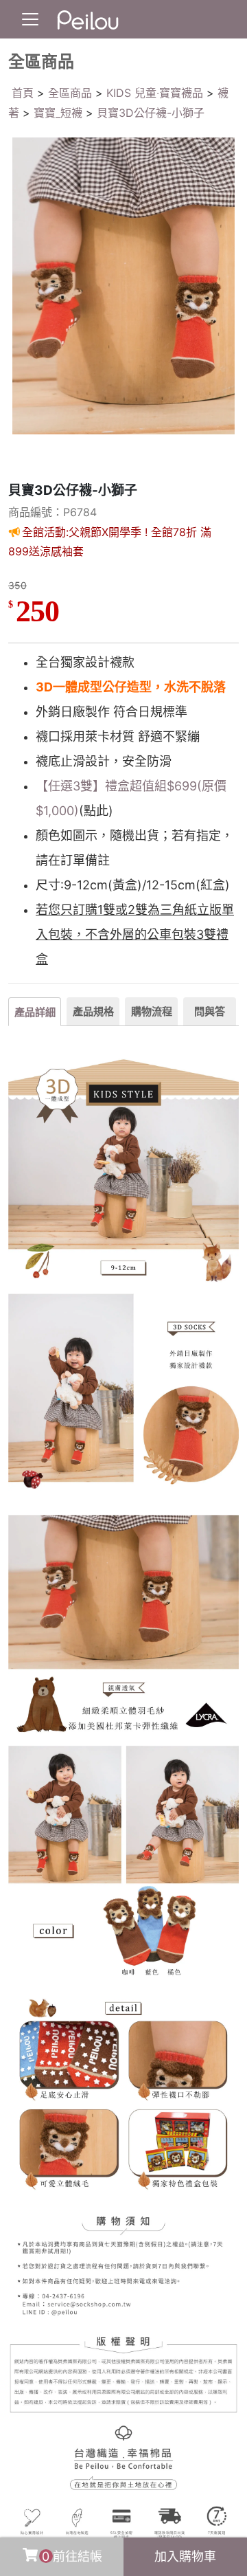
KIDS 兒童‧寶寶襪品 (155, 93)
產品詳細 (35, 1012)
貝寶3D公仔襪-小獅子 (151, 113)
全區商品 (70, 93)
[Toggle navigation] (30, 19)
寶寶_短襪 (58, 113)
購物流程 (152, 1011)
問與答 (210, 1011)
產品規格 (93, 1011)
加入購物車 (185, 2556)
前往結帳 (72, 2556)
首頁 (23, 93)
